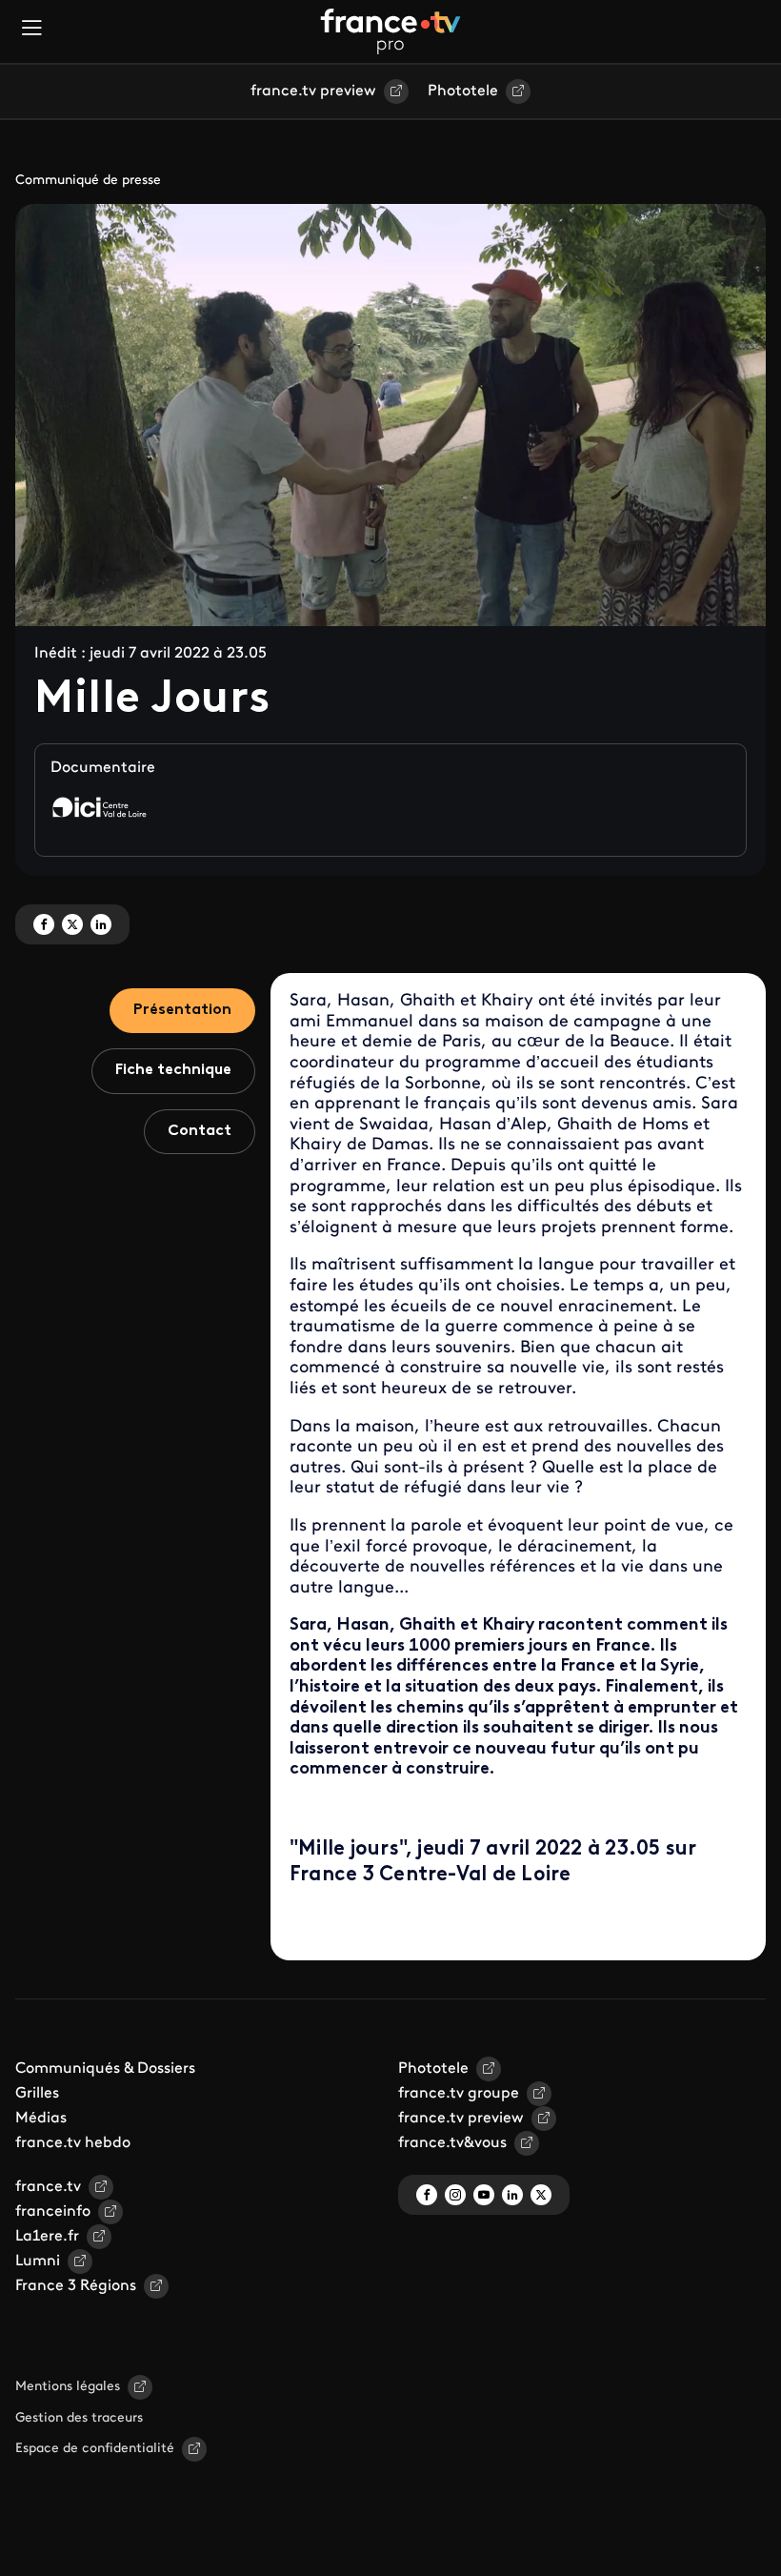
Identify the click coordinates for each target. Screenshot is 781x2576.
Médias (41, 2119)
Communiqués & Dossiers (105, 2069)
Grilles (37, 2094)
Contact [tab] (200, 1131)
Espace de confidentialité (95, 2449)
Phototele (463, 91)
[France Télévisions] (390, 31)
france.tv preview (313, 91)
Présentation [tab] (182, 1010)
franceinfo (53, 2212)
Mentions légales (68, 2387)
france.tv (48, 2187)
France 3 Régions (76, 2286)
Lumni (38, 2262)
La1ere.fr (47, 2237)
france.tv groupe (459, 2094)
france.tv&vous (452, 2143)
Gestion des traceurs (79, 2418)
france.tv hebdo (73, 2143)
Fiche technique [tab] (173, 1070)
